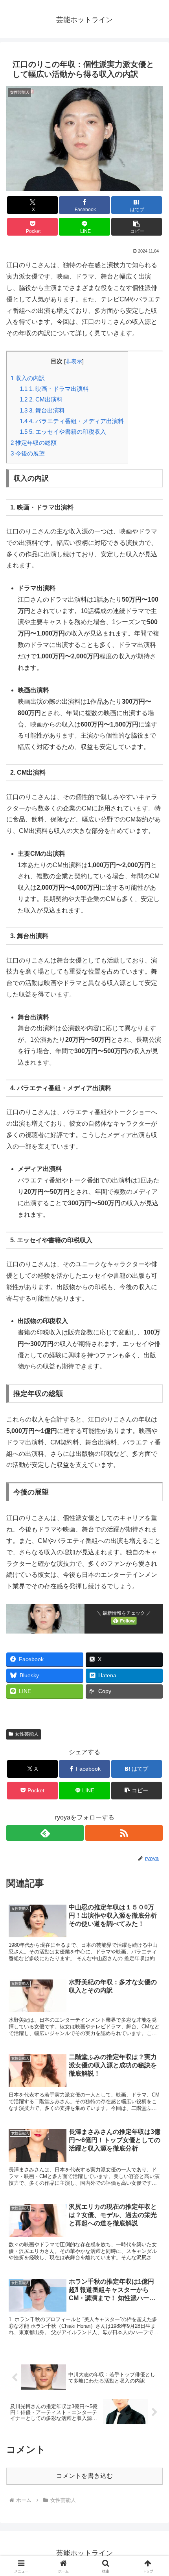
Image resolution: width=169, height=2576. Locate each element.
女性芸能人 (27, 1734)
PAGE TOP (156, 2492)
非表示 (74, 361)
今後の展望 (28, 453)
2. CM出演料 (41, 399)
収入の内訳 (28, 378)
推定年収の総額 (34, 443)
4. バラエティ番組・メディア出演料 (72, 421)
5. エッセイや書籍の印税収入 (63, 432)
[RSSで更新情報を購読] (124, 1833)
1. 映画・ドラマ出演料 (54, 389)
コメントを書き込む (84, 2476)
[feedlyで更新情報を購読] (45, 1833)
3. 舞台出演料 (42, 410)
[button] (137, 227)
